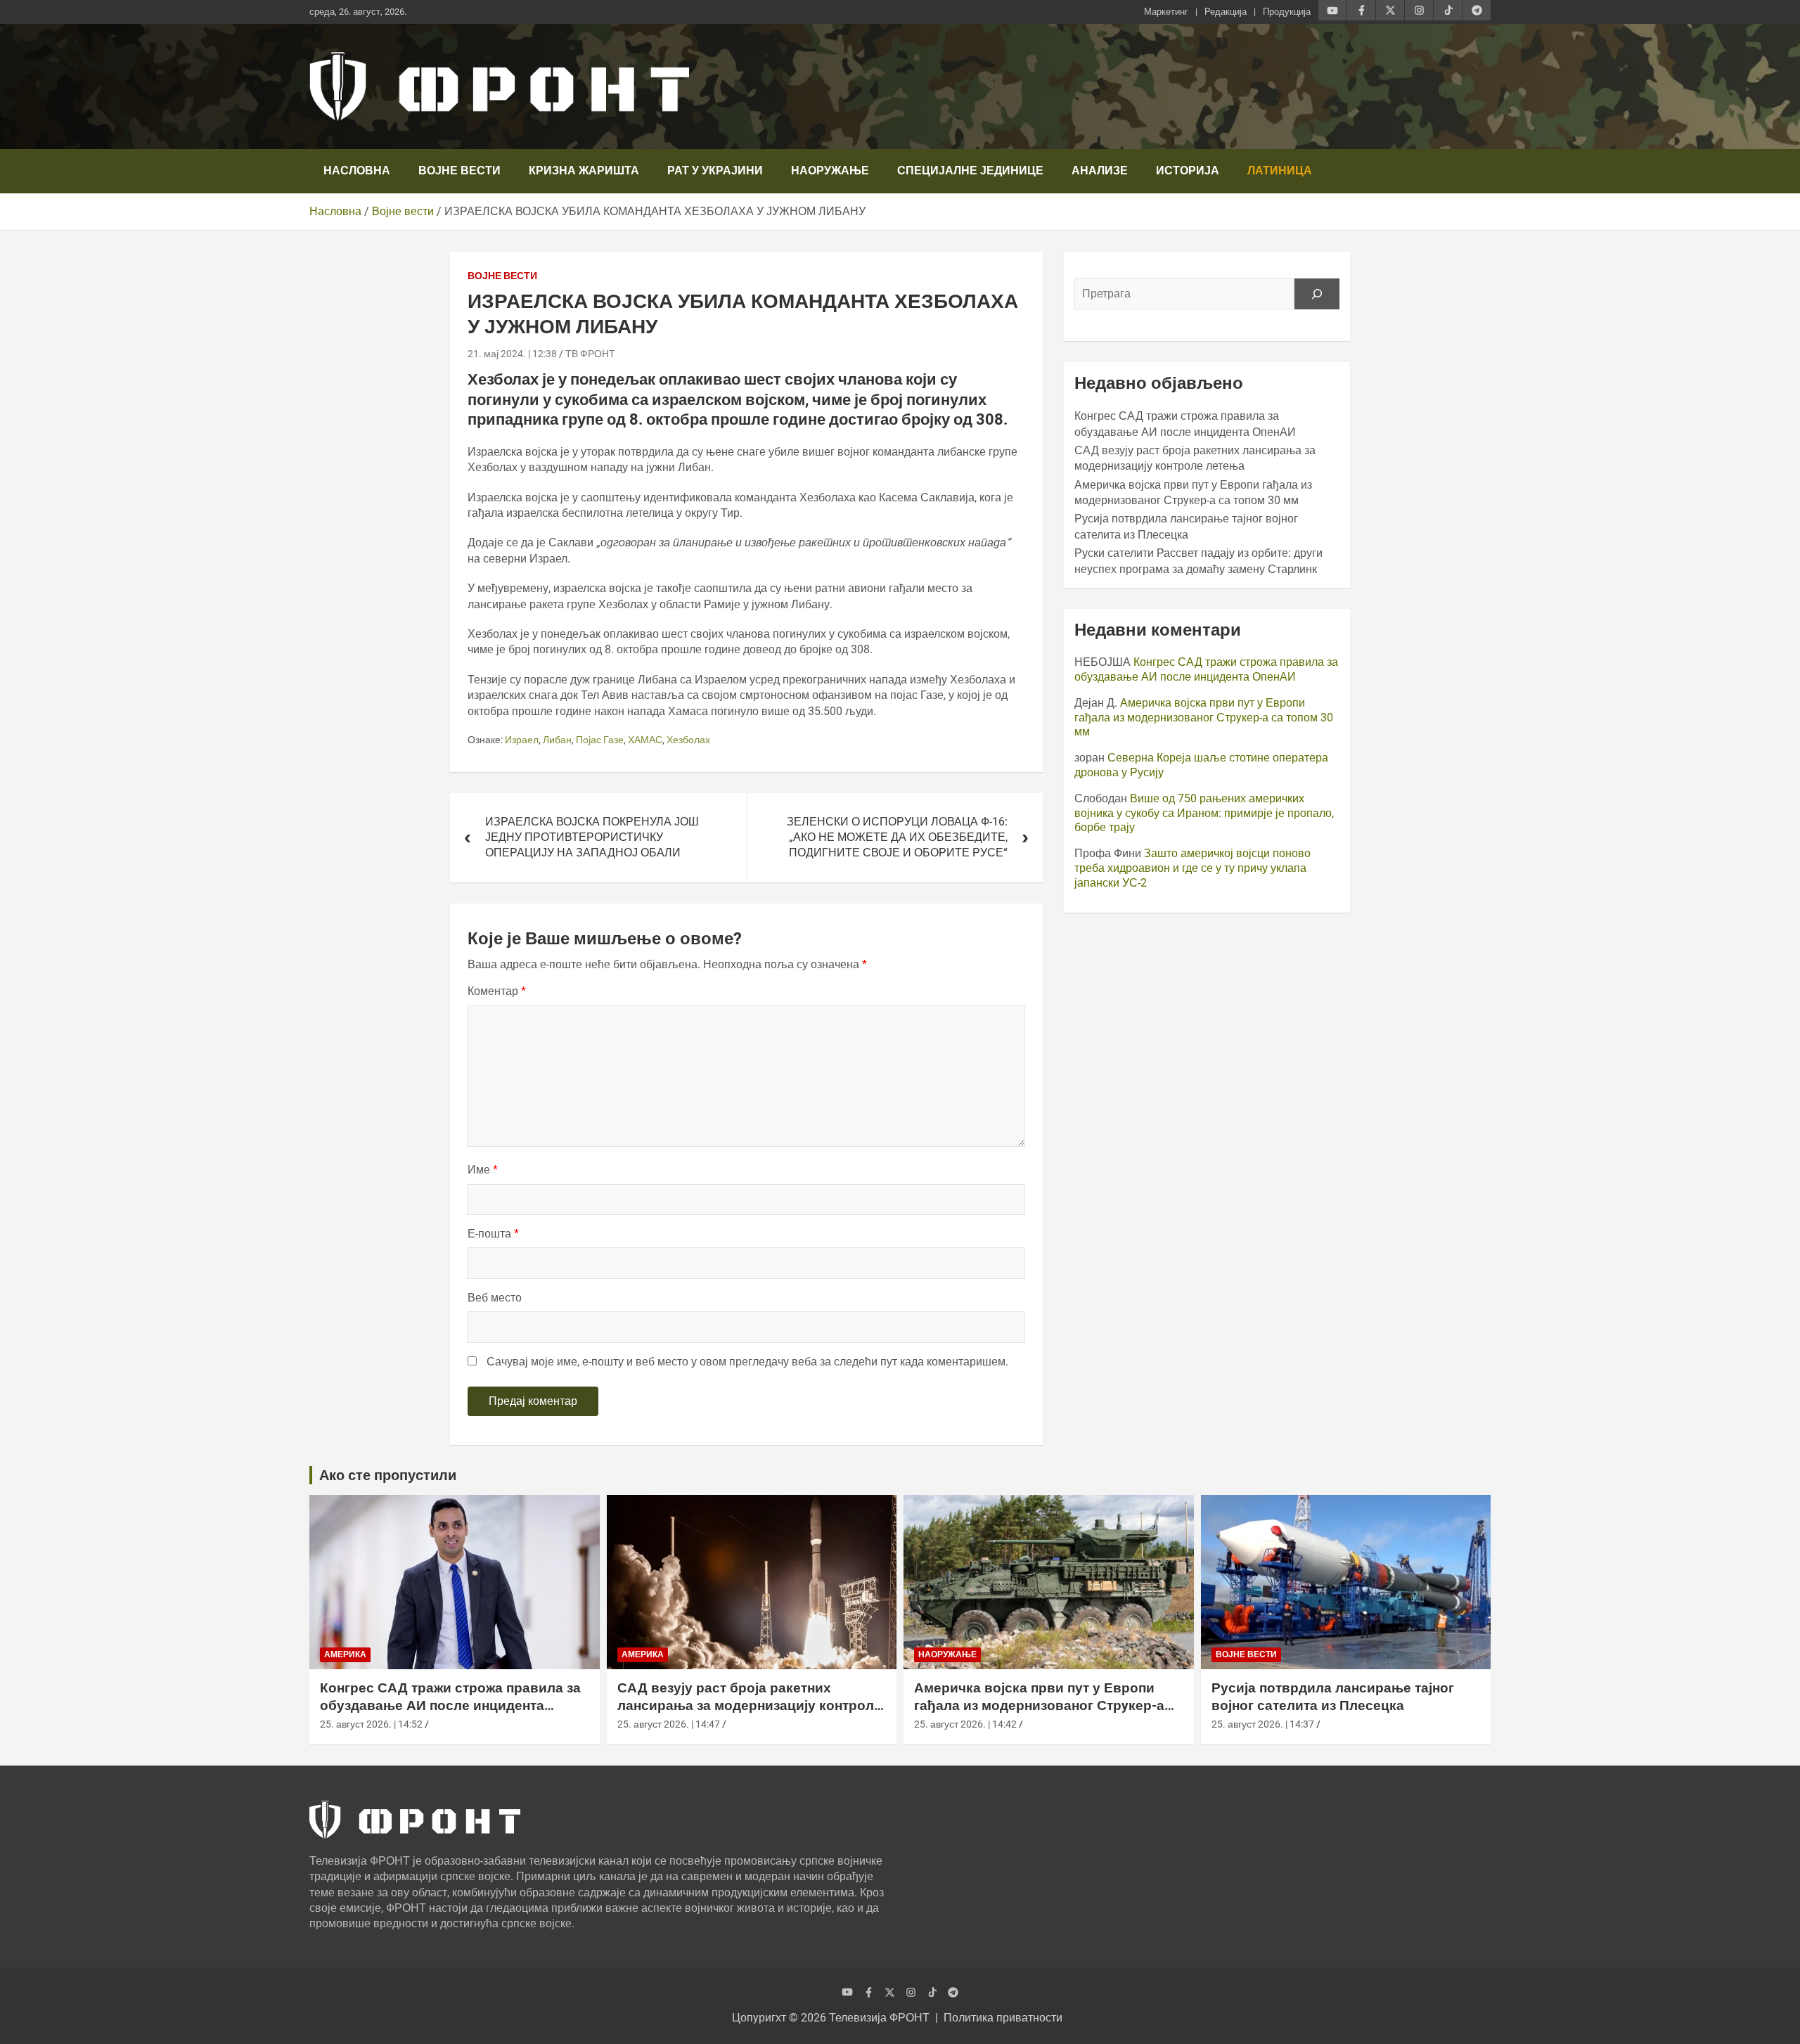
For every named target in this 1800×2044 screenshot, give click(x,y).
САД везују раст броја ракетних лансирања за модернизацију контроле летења (750, 1705)
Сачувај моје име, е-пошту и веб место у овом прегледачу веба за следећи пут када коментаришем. (747, 1362)
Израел (522, 740)
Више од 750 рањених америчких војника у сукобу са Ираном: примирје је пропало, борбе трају (1204, 813)
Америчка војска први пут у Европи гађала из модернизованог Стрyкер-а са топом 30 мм (1204, 718)
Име (483, 1170)
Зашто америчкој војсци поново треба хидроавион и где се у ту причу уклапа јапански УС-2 (1192, 868)
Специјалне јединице (970, 171)
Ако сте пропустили (388, 1475)
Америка (345, 1654)
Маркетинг (1166, 12)
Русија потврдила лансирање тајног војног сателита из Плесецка (1333, 1697)
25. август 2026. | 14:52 (371, 1724)
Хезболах (688, 740)
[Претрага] (1317, 294)
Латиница (1280, 171)
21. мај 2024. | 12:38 (512, 354)
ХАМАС (645, 740)
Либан (557, 740)
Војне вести (459, 171)
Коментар (497, 991)
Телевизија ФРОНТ (879, 2018)
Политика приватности (1003, 2018)
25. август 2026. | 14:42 (965, 1724)
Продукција (1287, 12)
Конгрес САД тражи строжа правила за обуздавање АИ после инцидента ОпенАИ (1206, 669)
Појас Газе (600, 740)
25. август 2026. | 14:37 (1263, 1724)
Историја (1188, 171)
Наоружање (830, 171)
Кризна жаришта (584, 171)
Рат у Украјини (715, 171)
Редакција (1226, 12)
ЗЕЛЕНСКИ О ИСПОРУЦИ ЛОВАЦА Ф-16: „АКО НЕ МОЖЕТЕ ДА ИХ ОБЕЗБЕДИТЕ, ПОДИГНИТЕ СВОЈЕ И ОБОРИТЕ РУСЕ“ (897, 837)
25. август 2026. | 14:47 (669, 1724)
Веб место (495, 1298)
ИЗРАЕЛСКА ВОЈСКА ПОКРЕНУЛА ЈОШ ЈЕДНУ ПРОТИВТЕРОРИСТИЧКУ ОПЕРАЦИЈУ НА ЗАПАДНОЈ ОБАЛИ (592, 837)
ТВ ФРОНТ (590, 354)
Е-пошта (493, 1234)
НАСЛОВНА (357, 171)
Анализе (1100, 171)
